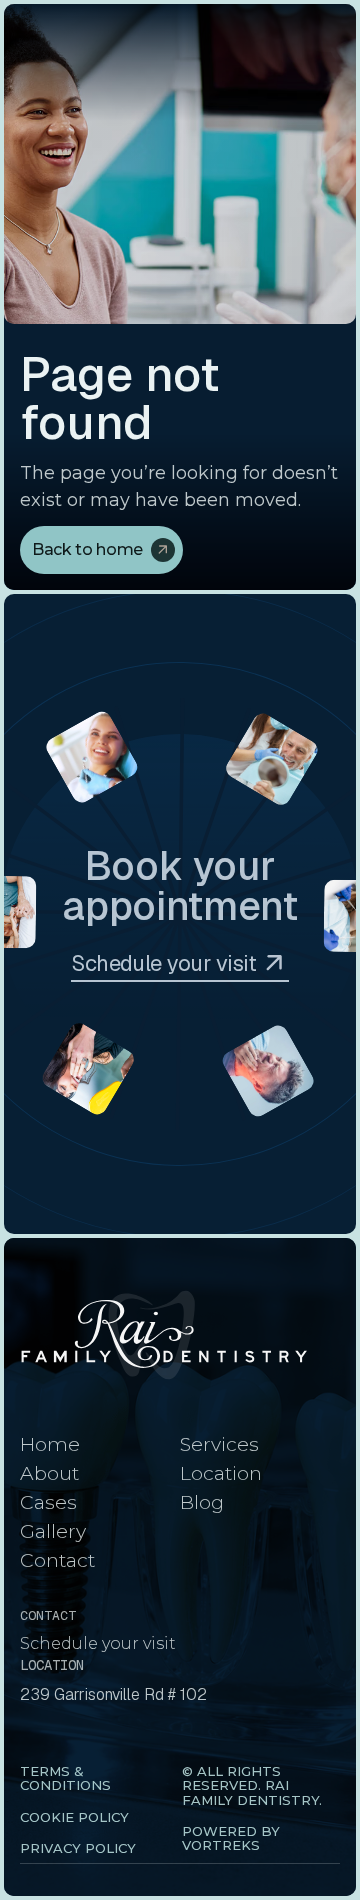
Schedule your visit (98, 1643)
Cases (48, 1502)
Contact (57, 1560)
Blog (202, 1502)
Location (221, 1473)
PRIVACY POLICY (78, 1848)
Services (219, 1444)
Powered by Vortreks (231, 1838)
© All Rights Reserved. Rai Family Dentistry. (252, 1785)
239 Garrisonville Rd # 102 (113, 1694)
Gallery (53, 1531)
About (49, 1473)
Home (50, 1444)
